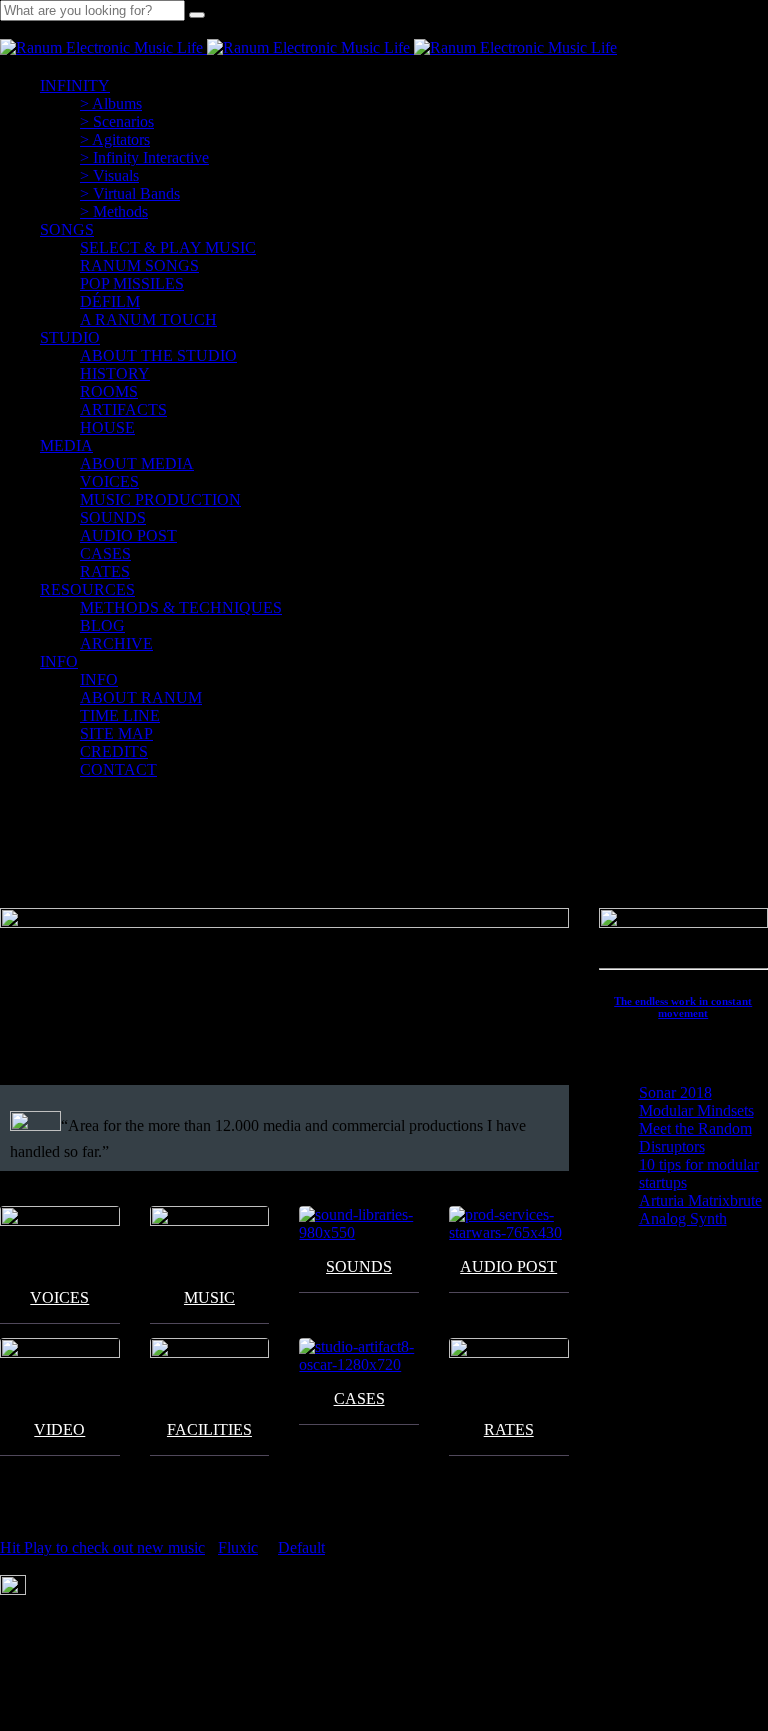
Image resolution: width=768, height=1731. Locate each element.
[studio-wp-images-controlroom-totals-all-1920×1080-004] (210, 1371)
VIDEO (59, 1429)
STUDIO (70, 337)
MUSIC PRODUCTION (160, 499)
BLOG (102, 625)
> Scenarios (117, 121)
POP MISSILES (132, 283)
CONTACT (118, 769)
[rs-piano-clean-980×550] (210, 1239)
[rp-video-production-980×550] (60, 1371)
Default (301, 1547)
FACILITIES (209, 1429)
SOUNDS (113, 517)
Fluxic (238, 1547)
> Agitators (115, 139)
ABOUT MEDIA (137, 463)
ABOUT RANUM (141, 697)
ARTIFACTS (123, 409)
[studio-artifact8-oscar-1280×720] (359, 1356)
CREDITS (114, 751)
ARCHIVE (116, 643)
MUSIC (209, 1297)
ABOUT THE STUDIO (158, 355)
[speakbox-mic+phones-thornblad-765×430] (60, 1239)
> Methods (114, 211)
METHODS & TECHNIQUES (181, 607)
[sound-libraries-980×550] (359, 1224)
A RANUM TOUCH (148, 319)
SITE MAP (116, 733)
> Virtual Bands (130, 193)
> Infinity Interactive (144, 157)
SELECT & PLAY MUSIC (168, 247)
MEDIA (66, 445)
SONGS (67, 229)
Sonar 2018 (675, 1092)
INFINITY (75, 85)
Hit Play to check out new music (102, 1547)
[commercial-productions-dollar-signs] (509, 1371)
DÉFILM (110, 301)
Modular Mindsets (696, 1110)
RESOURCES (87, 589)
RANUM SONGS (139, 265)
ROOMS (109, 391)
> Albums (111, 103)
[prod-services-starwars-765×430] (509, 1224)
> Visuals (109, 175)
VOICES (109, 481)
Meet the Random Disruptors (695, 1137)
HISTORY (115, 373)
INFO (59, 661)
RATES (509, 1429)
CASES (105, 553)
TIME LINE (120, 715)
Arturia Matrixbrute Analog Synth (700, 1209)
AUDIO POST (128, 535)
